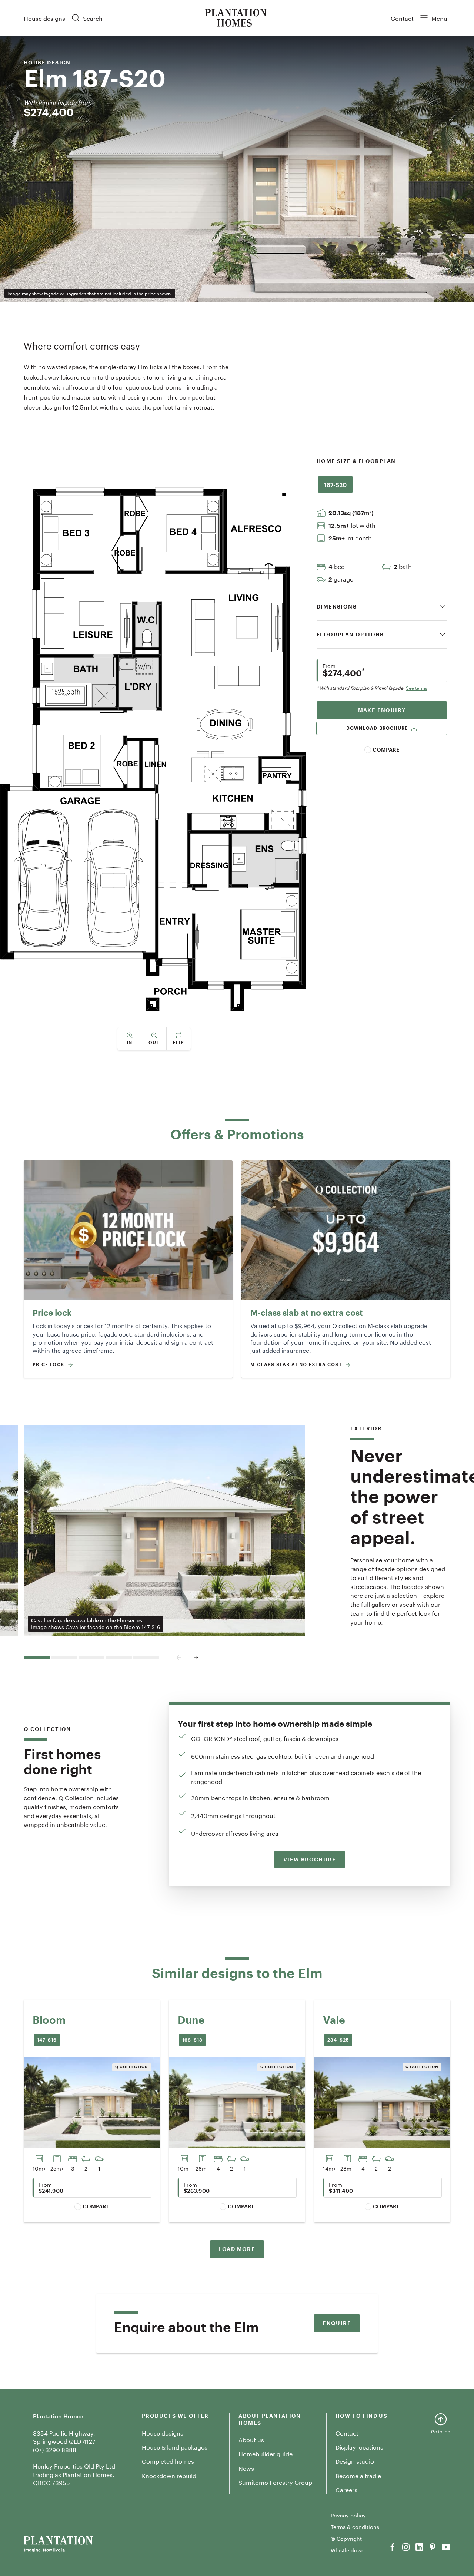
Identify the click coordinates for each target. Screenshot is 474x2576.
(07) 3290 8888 (55, 2449)
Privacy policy (348, 2515)
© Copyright (346, 2539)
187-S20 (335, 484)
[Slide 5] (146, 1658)
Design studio (355, 2461)
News (246, 2468)
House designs (44, 18)
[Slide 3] (91, 1658)
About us (251, 2439)
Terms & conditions (355, 2527)
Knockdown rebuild (169, 2475)
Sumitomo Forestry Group (275, 2482)
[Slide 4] (119, 1658)
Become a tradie (358, 2475)
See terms (417, 688)
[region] (382, 487)
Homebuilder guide (266, 2453)
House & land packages (175, 2446)
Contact (402, 18)
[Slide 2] (64, 1658)
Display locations (359, 2446)
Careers (346, 2489)
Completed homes (168, 2461)
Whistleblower (348, 2550)
